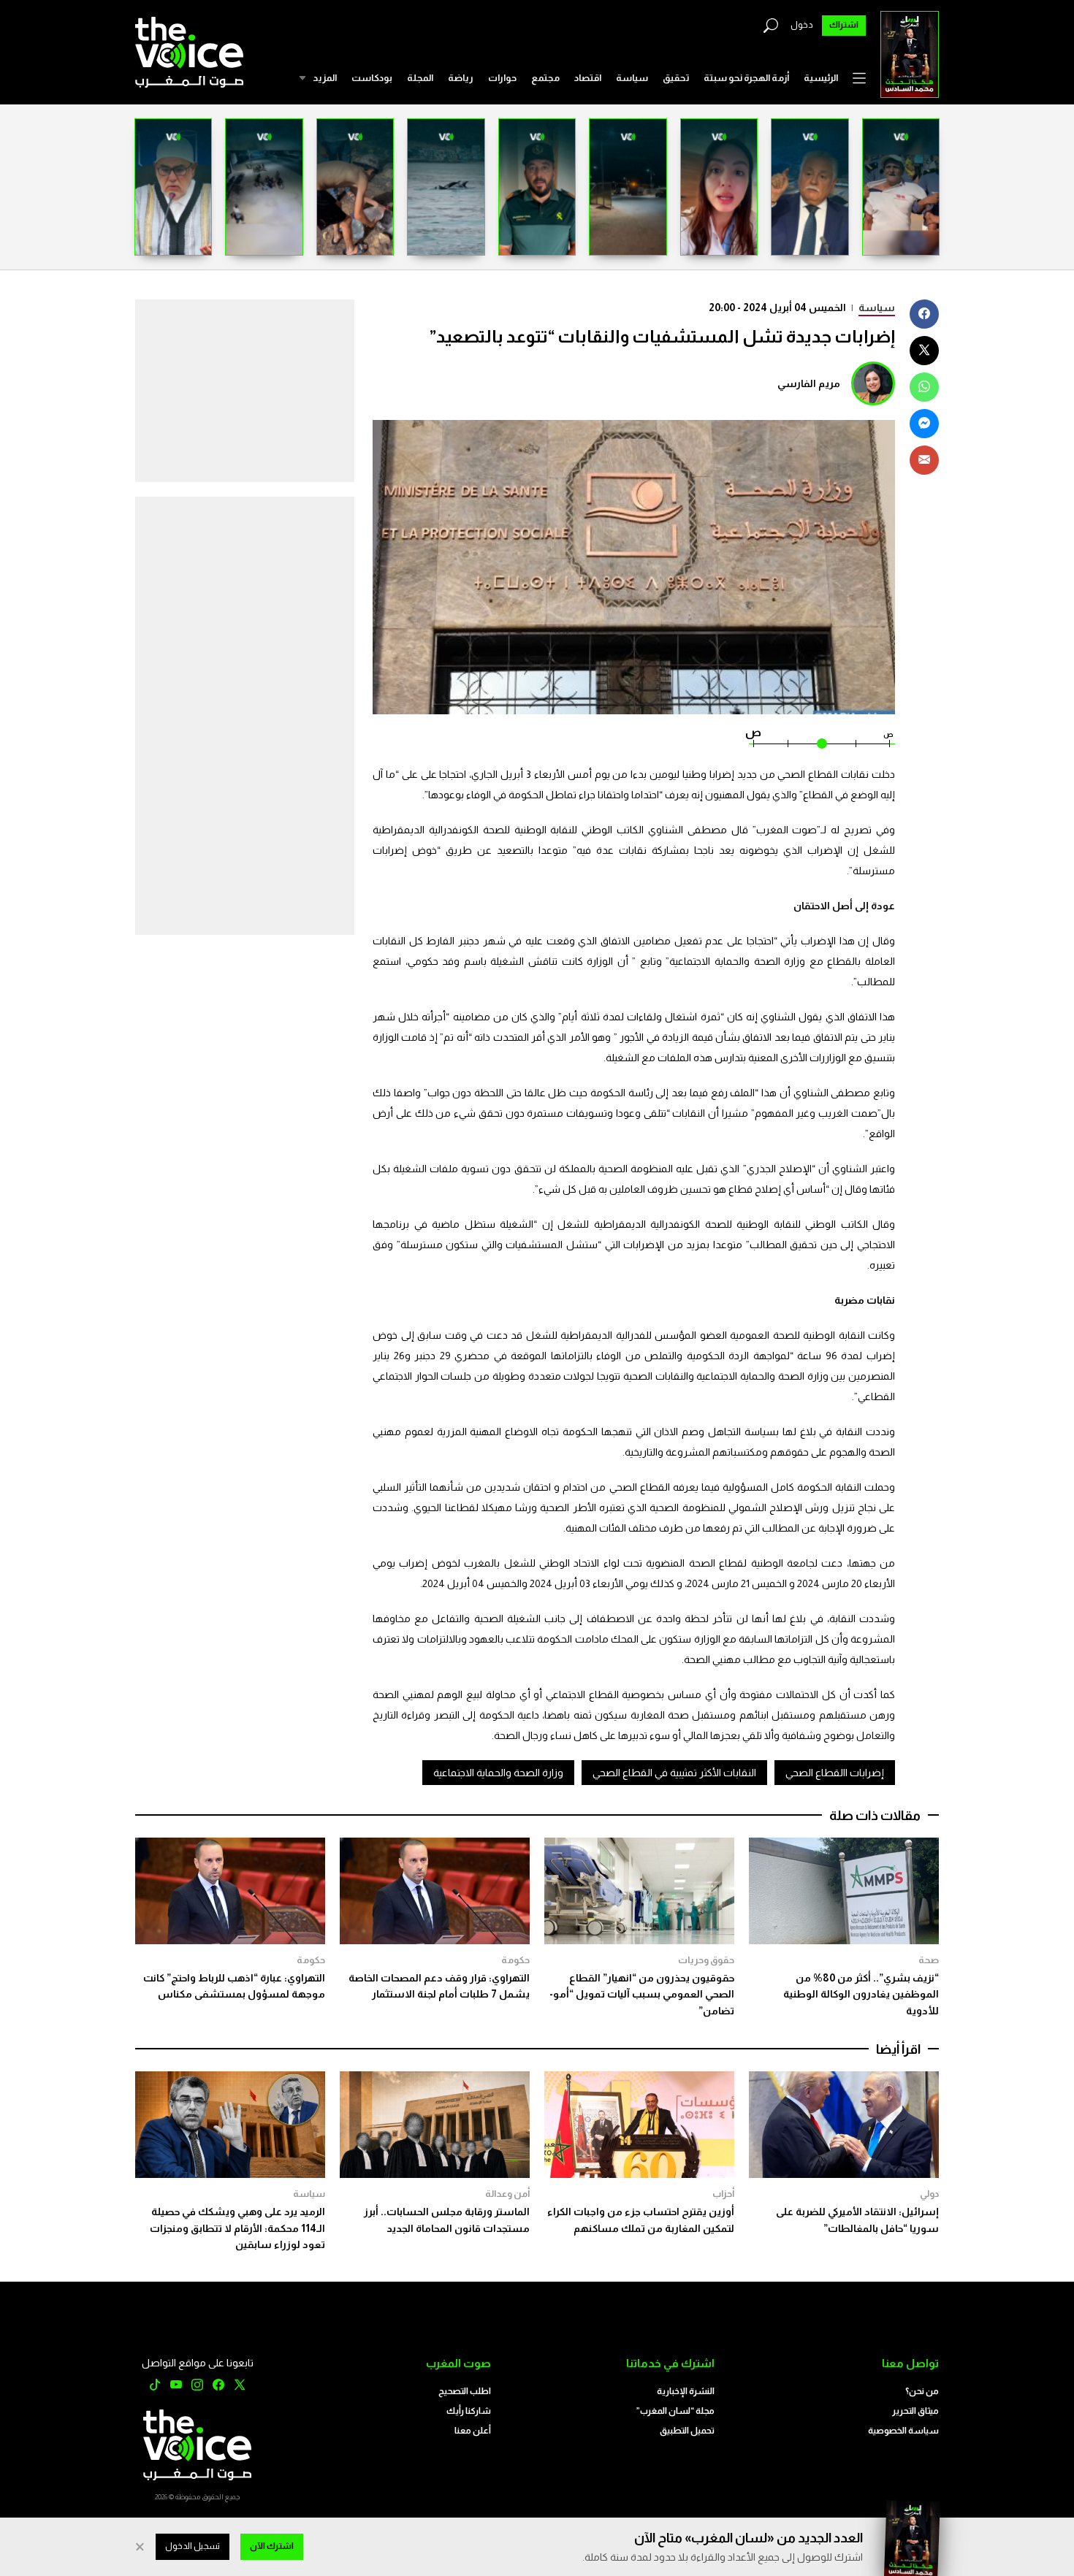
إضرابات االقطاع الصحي (835, 1773)
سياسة (632, 78)
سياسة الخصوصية (903, 2431)
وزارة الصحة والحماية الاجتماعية (498, 1773)
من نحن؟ (922, 2391)
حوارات (502, 78)
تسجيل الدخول (193, 2546)
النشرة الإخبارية (686, 2391)
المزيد (325, 78)
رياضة (461, 78)
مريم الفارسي (809, 383)
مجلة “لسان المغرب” (675, 2411)
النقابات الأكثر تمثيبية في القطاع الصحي (674, 1773)
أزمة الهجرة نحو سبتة (746, 78)
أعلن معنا (473, 2431)
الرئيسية (821, 78)
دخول (802, 25)
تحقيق (676, 78)
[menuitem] (821, 78)
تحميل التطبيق (687, 2431)
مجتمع (545, 78)
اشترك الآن (272, 2546)
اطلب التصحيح (465, 2391)
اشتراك (844, 25)
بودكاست (372, 78)
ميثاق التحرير (915, 2411)
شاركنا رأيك (469, 2411)
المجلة (420, 78)
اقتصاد (588, 78)
